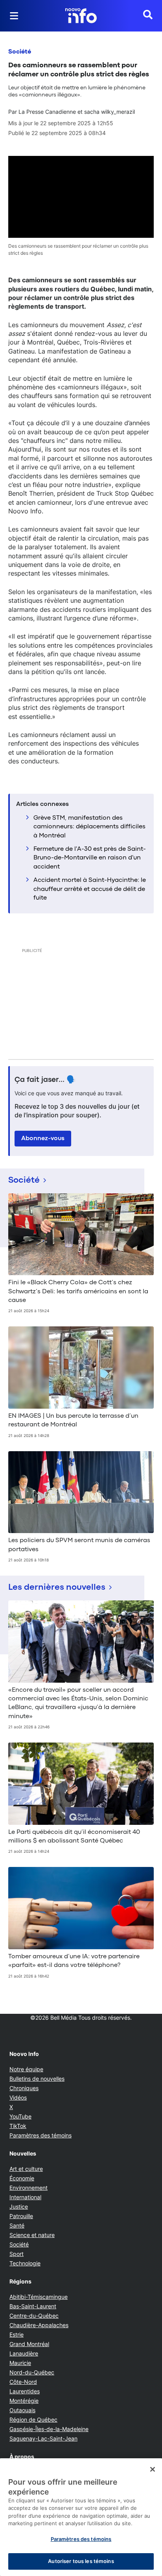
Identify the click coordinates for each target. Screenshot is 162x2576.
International (25, 2197)
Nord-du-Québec (32, 2372)
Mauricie (20, 2363)
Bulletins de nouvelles (37, 2079)
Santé (17, 2225)
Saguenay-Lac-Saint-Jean (43, 2438)
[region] (81, 2517)
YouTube (20, 2116)
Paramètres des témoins (40, 2135)
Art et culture (26, 2169)
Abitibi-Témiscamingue (39, 2297)
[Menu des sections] (14, 16)
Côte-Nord (23, 2382)
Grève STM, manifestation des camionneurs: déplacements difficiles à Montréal (89, 827)
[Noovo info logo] (81, 16)
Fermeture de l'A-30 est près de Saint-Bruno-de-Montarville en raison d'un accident (90, 858)
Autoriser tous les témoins (81, 2561)
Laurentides (25, 2391)
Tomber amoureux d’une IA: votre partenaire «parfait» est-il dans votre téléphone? (74, 1961)
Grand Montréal (29, 2344)
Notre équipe (26, 2069)
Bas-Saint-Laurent (33, 2306)
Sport (17, 2254)
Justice (19, 2207)
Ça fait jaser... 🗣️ (45, 1080)
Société (20, 52)
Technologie (25, 2263)
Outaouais (22, 2410)
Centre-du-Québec (34, 2316)
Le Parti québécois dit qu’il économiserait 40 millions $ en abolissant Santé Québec (74, 1837)
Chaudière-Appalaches (39, 2325)
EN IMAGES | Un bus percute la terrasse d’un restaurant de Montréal (73, 1420)
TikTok (18, 2126)
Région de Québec (33, 2420)
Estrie (17, 2334)
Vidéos (18, 2097)
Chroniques (24, 2088)
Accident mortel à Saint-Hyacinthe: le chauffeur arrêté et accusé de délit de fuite (90, 889)
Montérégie (24, 2401)
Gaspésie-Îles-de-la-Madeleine (49, 2429)
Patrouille (21, 2216)
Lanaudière (24, 2353)
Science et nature (32, 2235)
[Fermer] (153, 2469)
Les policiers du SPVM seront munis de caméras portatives (79, 1545)
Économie (22, 2178)
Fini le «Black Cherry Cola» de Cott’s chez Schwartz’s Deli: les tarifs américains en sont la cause (78, 1292)
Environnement (29, 2188)
